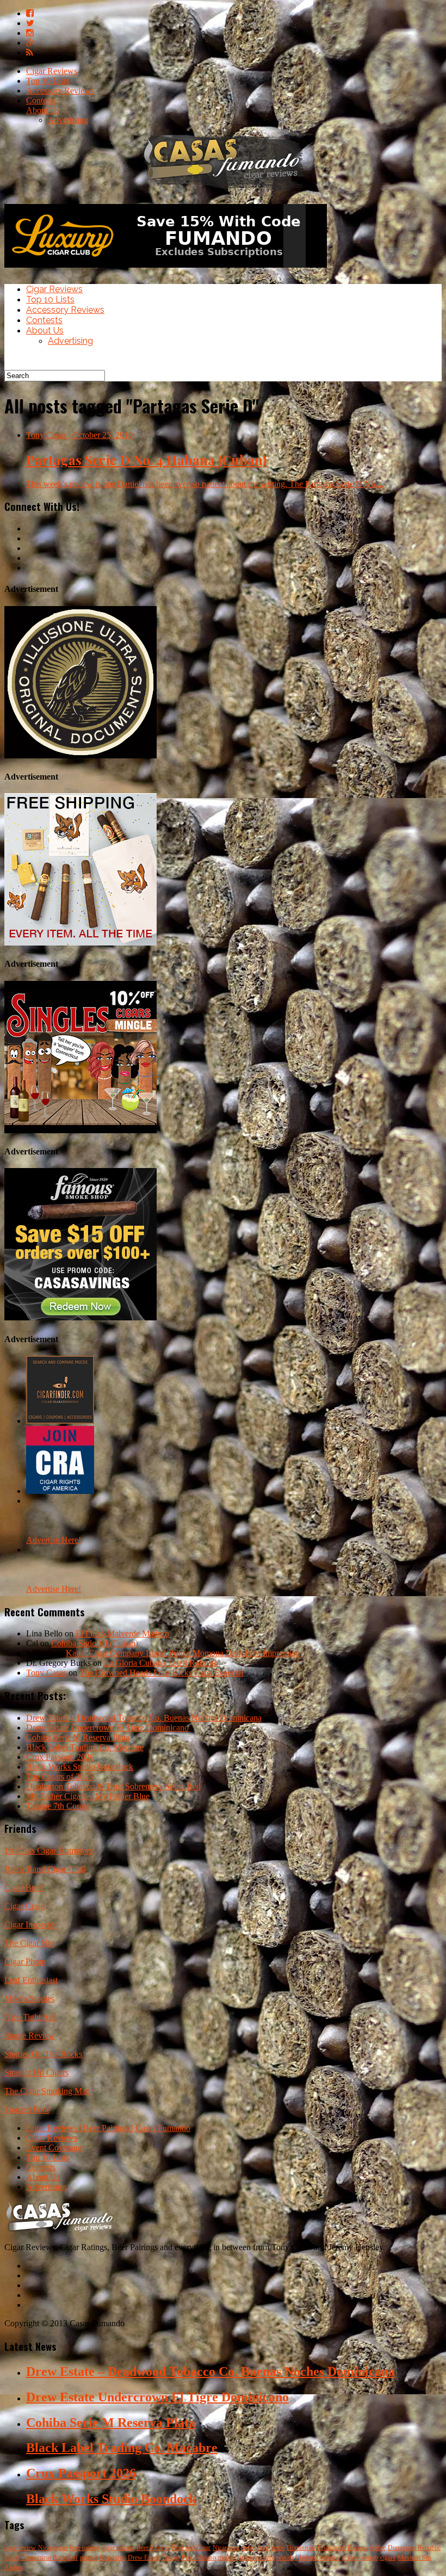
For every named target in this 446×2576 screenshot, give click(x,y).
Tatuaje (171, 2558)
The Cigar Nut (29, 1943)
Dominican (301, 2548)
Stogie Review (30, 2036)
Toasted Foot (27, 2109)
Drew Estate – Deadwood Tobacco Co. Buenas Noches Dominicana (144, 1718)
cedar (248, 2548)
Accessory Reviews (60, 91)
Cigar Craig (24, 1906)
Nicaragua (226, 2548)
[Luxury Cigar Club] (166, 270)
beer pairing (85, 2548)
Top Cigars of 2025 (60, 1777)
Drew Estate (144, 2558)
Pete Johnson (199, 2558)
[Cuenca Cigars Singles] (80, 1130)
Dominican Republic (414, 2548)
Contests (41, 100)
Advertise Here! (54, 1540)
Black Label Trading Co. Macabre (85, 1747)
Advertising (68, 120)
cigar (263, 2548)
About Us (43, 110)
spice (278, 2548)
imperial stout (257, 2558)
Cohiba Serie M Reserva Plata (78, 1737)
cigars (388, 2558)
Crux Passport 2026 (60, 1757)
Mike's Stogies (29, 1999)
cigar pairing (118, 2548)
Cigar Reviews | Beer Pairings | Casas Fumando (108, 2128)
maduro (228, 2558)
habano (309, 2558)
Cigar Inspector (31, 1925)
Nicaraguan (53, 2548)
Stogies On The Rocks (43, 2054)
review (351, 2558)
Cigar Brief (24, 1888)
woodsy (287, 2558)
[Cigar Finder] (60, 1421)
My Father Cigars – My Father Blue (88, 1796)
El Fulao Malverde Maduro (122, 1633)
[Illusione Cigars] (80, 755)
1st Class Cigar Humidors (48, 1851)
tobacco (330, 2558)
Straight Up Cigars (36, 2072)
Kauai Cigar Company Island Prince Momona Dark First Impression (183, 1653)
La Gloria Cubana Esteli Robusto (161, 1663)
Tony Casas (46, 1673)
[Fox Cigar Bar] (80, 943)
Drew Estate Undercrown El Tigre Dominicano (107, 1728)
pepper (89, 2558)
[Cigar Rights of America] (60, 1491)
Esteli (11, 2558)
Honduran (113, 2558)
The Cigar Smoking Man (47, 2091)
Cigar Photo (25, 1962)
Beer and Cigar (191, 2548)
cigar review (20, 2548)
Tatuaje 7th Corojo (58, 1806)
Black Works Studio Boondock (80, 1767)
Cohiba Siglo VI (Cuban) (95, 1643)
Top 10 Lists (48, 81)
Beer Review (153, 2548)
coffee (378, 2548)
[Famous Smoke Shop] (80, 1317)
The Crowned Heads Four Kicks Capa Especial (161, 1673)
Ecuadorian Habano (342, 2548)
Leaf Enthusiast (31, 1980)
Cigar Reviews (52, 71)
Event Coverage (54, 2148)
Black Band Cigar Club (45, 1869)
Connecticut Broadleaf (49, 2558)
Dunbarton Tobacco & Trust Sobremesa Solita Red (113, 1786)
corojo (370, 2558)
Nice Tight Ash (30, 2017)
